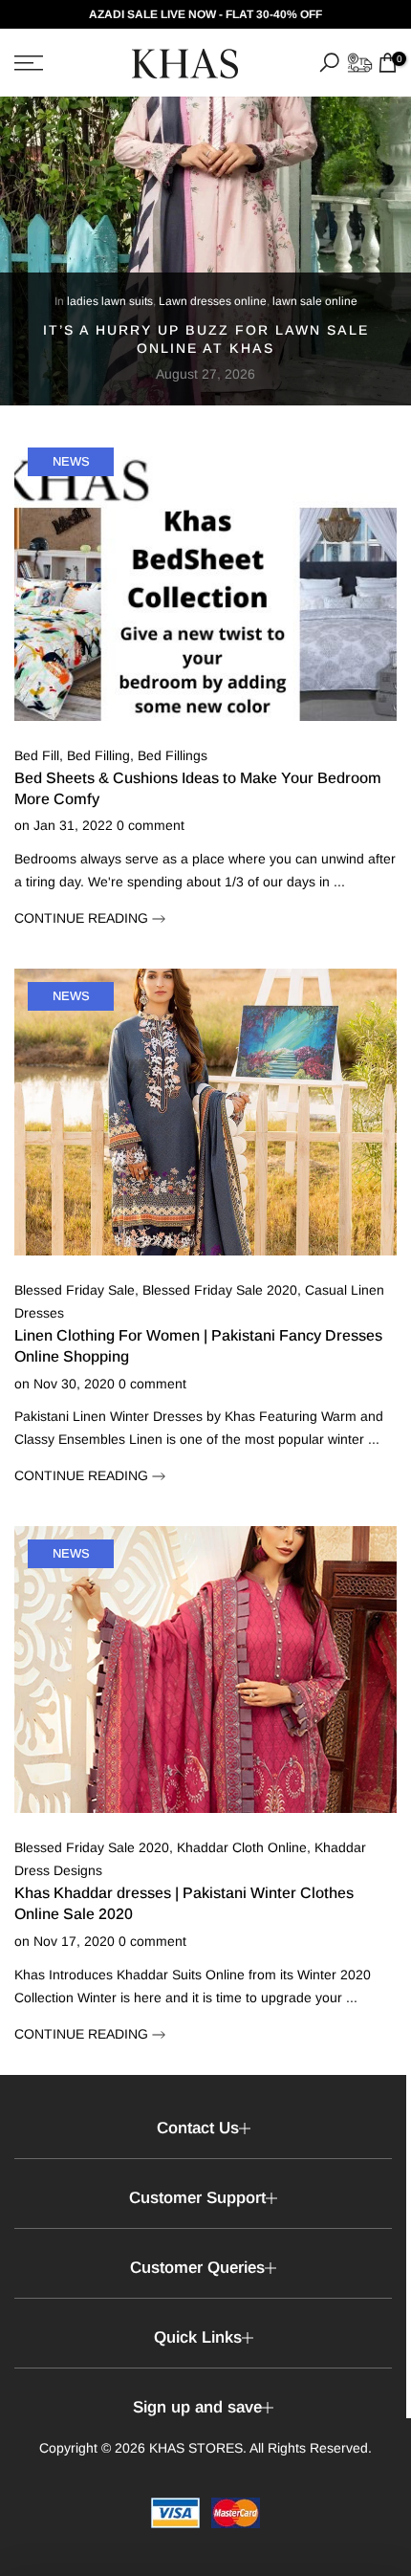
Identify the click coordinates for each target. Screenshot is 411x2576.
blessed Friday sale (75, 1290)
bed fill (37, 755)
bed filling (98, 755)
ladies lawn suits (110, 302)
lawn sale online (315, 302)
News (71, 461)
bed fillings (173, 755)
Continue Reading (83, 918)
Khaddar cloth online (242, 1847)
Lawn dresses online (213, 302)
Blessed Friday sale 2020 (220, 1290)
